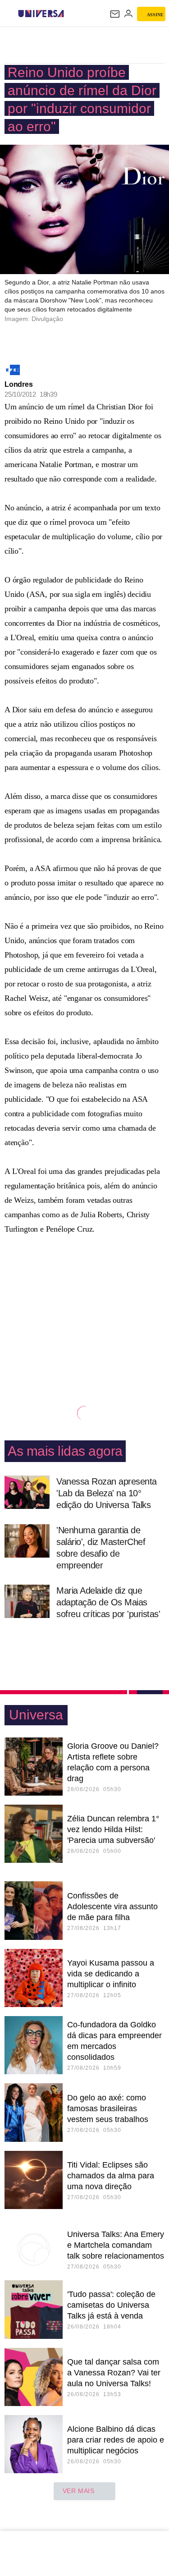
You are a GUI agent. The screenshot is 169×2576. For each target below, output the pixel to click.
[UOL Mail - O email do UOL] (115, 14)
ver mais (79, 2491)
